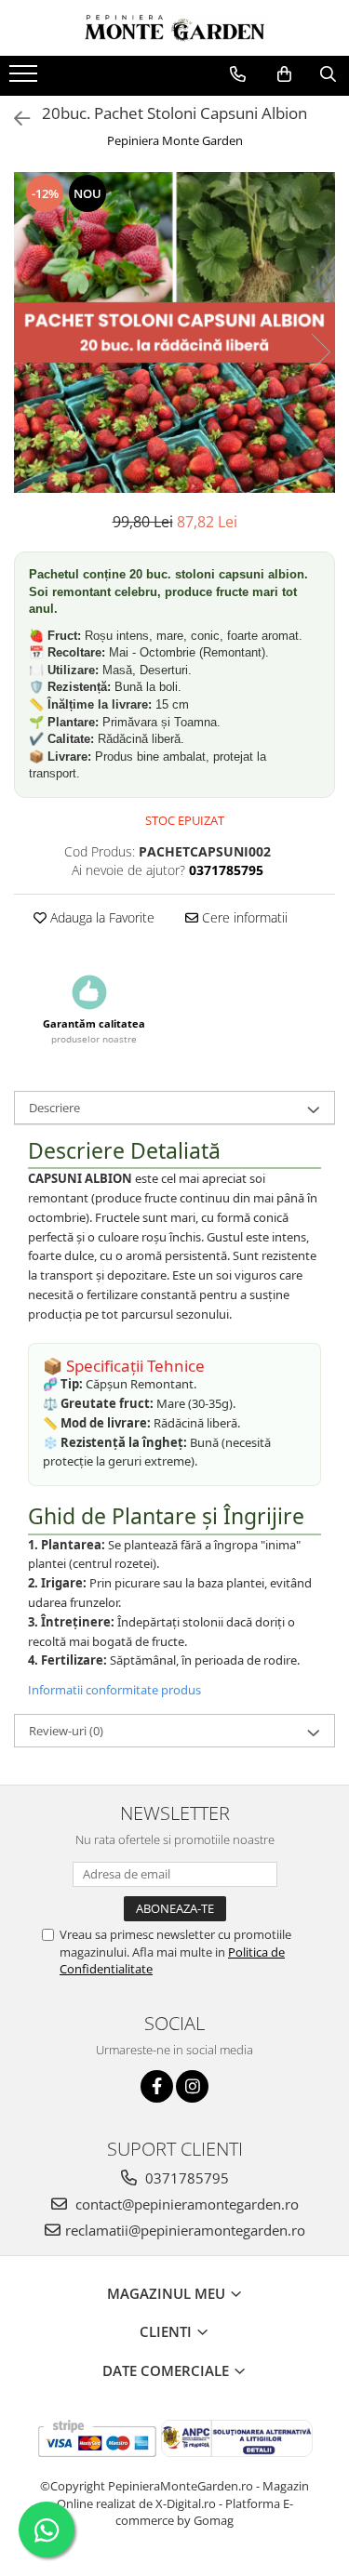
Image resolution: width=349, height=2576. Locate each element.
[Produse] (26, 79)
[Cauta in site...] (328, 74)
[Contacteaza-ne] (238, 74)
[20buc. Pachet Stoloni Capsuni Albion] (174, 332)
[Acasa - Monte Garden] (175, 28)
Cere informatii (243, 917)
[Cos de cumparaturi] (284, 74)
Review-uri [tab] (66, 1731)
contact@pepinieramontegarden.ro (185, 2204)
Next (320, 352)
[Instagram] (192, 2086)
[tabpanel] (174, 332)
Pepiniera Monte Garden (175, 140)
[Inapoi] (14, 119)
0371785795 (185, 2178)
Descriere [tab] (54, 1108)
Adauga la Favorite (101, 917)
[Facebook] (157, 2086)
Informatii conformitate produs (114, 1690)
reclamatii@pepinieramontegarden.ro (185, 2230)
